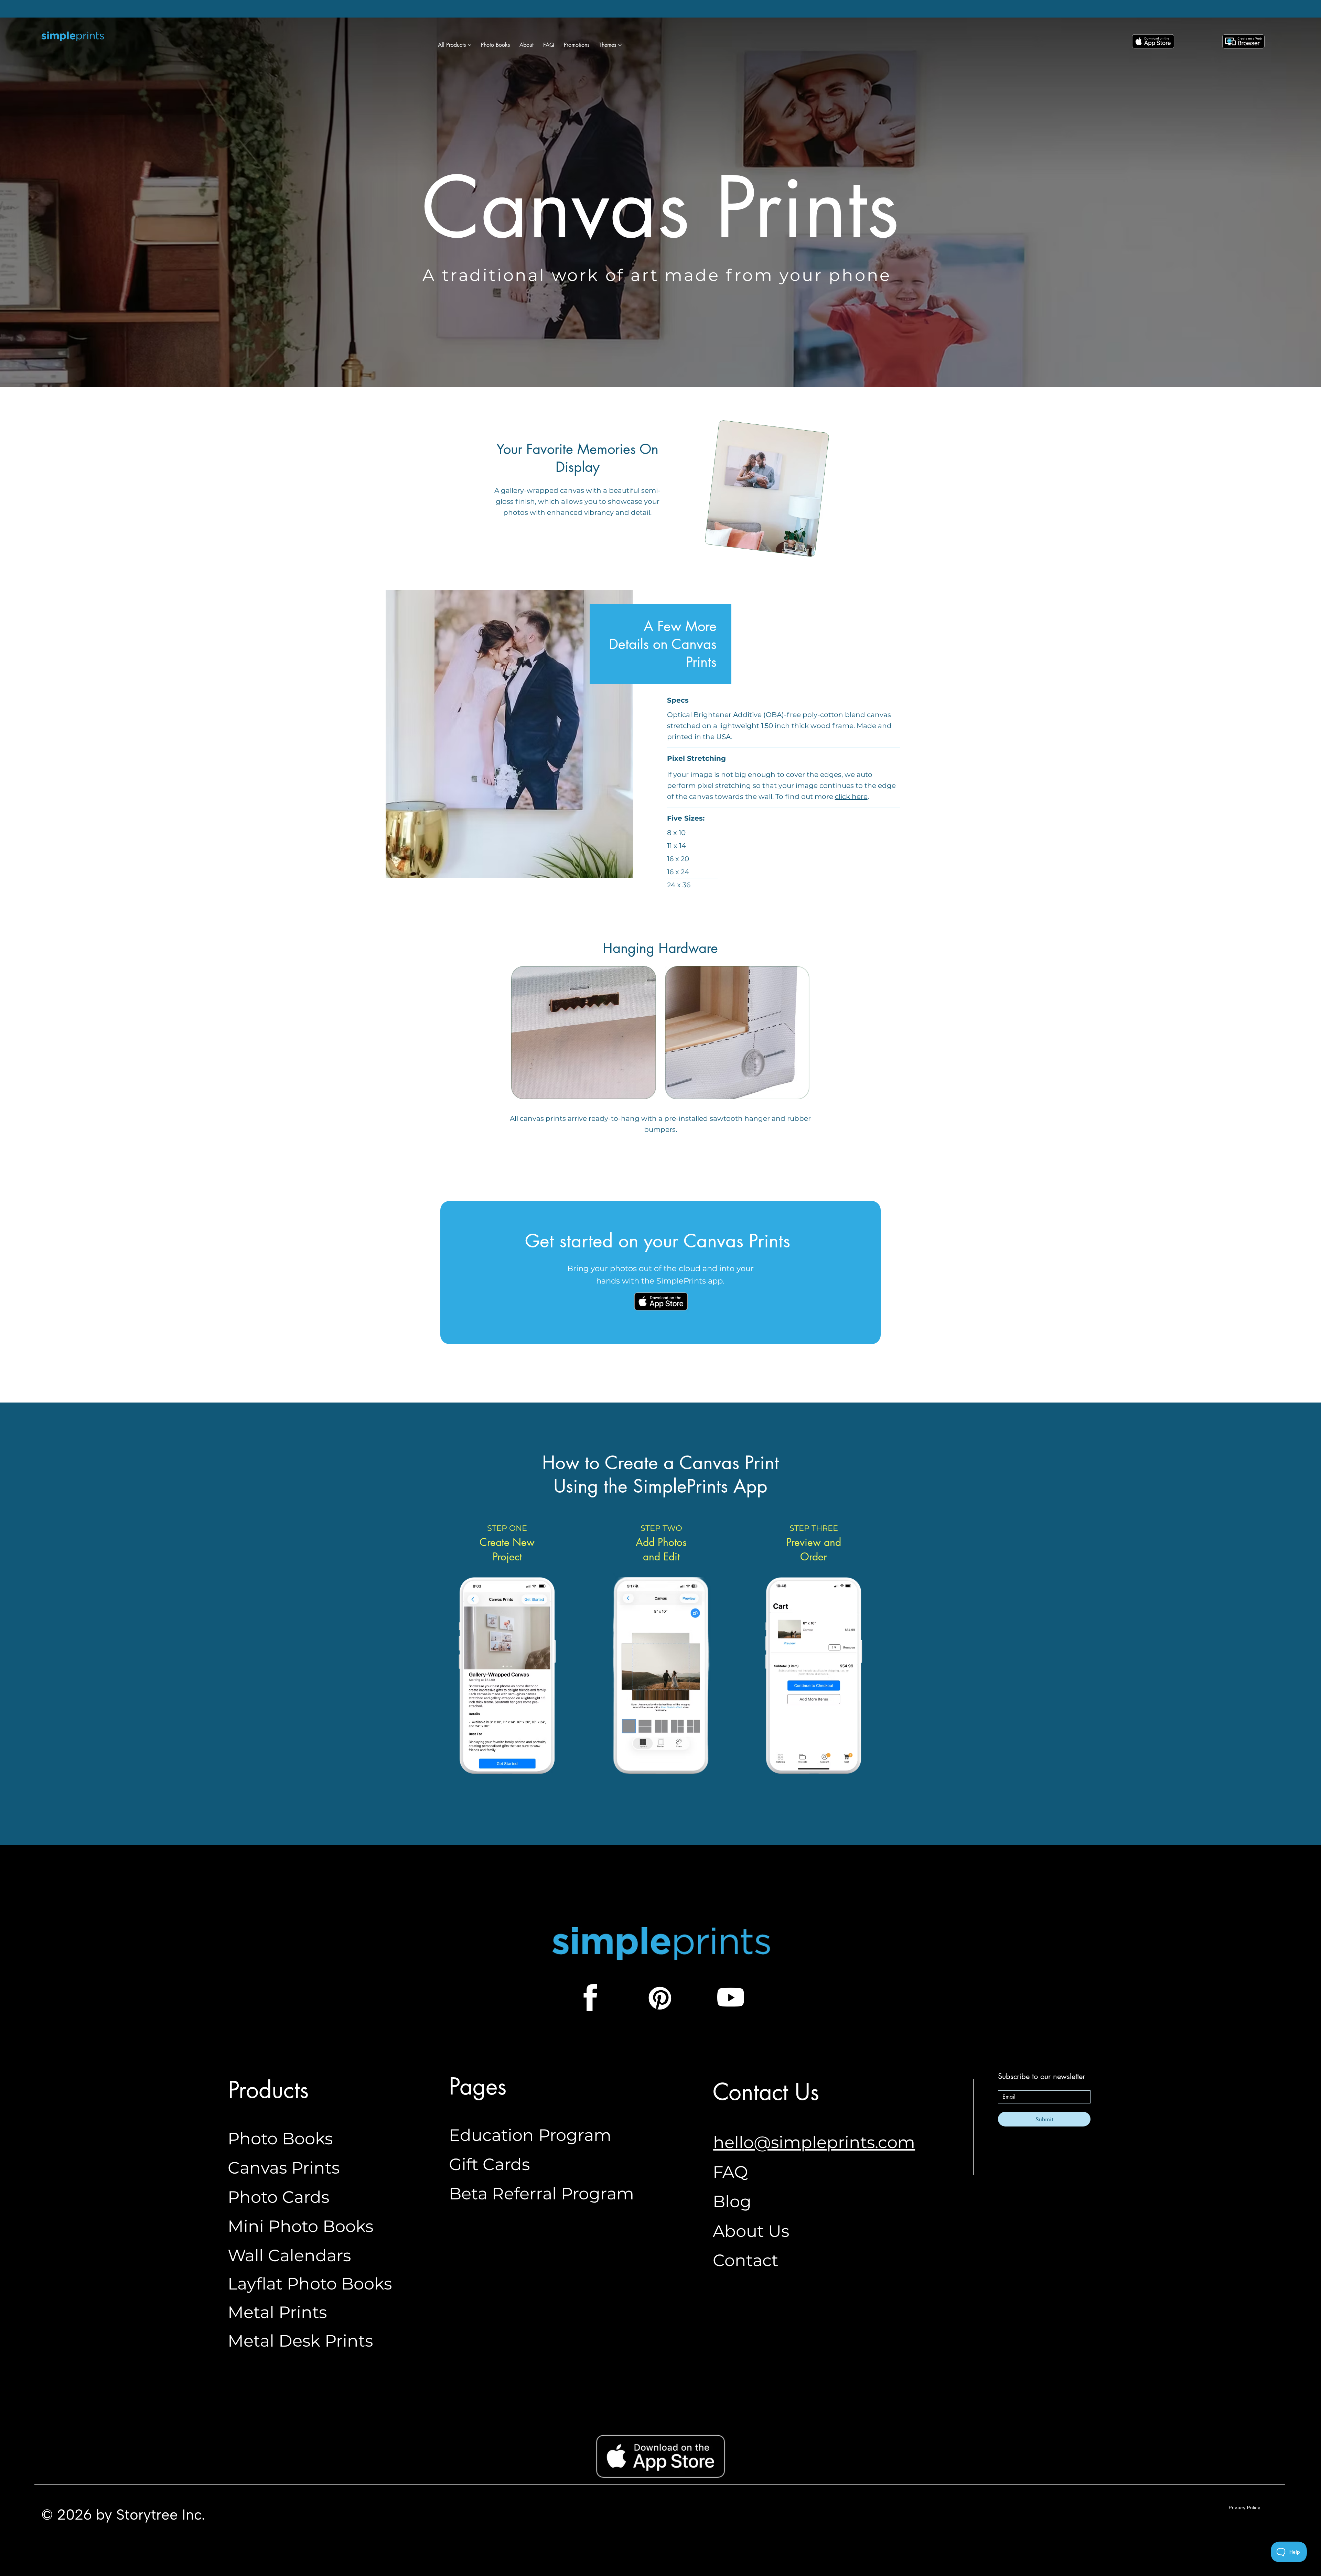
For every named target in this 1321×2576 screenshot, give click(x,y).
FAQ (730, 2172)
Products (268, 2090)
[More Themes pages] (620, 45)
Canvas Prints (284, 2168)
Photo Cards (278, 2197)
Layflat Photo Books (310, 2284)
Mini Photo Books (300, 2226)
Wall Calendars (289, 2255)
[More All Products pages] (470, 45)
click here (851, 797)
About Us (751, 2231)
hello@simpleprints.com (814, 2142)
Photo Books (280, 2139)
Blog (732, 2201)
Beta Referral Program (541, 2194)
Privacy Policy (1244, 2508)
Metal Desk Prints (300, 2341)
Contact (745, 2260)
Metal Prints (277, 2312)
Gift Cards (489, 2164)
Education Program (530, 2135)
